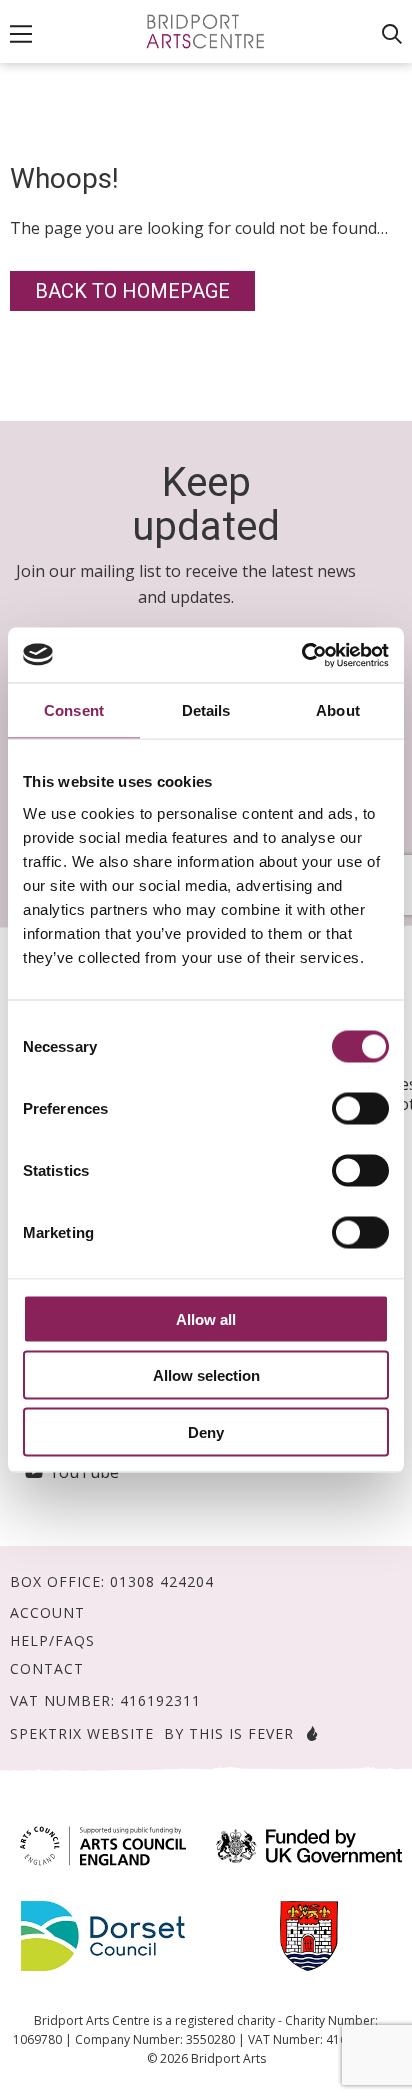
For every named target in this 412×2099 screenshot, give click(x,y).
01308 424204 (162, 1581)
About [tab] (338, 710)
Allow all (206, 1318)
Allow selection (206, 1375)
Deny (206, 1431)
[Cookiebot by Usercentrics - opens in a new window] (301, 655)
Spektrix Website (82, 1733)
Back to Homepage (132, 291)
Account (47, 1613)
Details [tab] (206, 710)
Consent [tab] (74, 710)
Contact (47, 1669)
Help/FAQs (52, 1641)
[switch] (360, 1108)
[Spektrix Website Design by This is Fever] (308, 1733)
